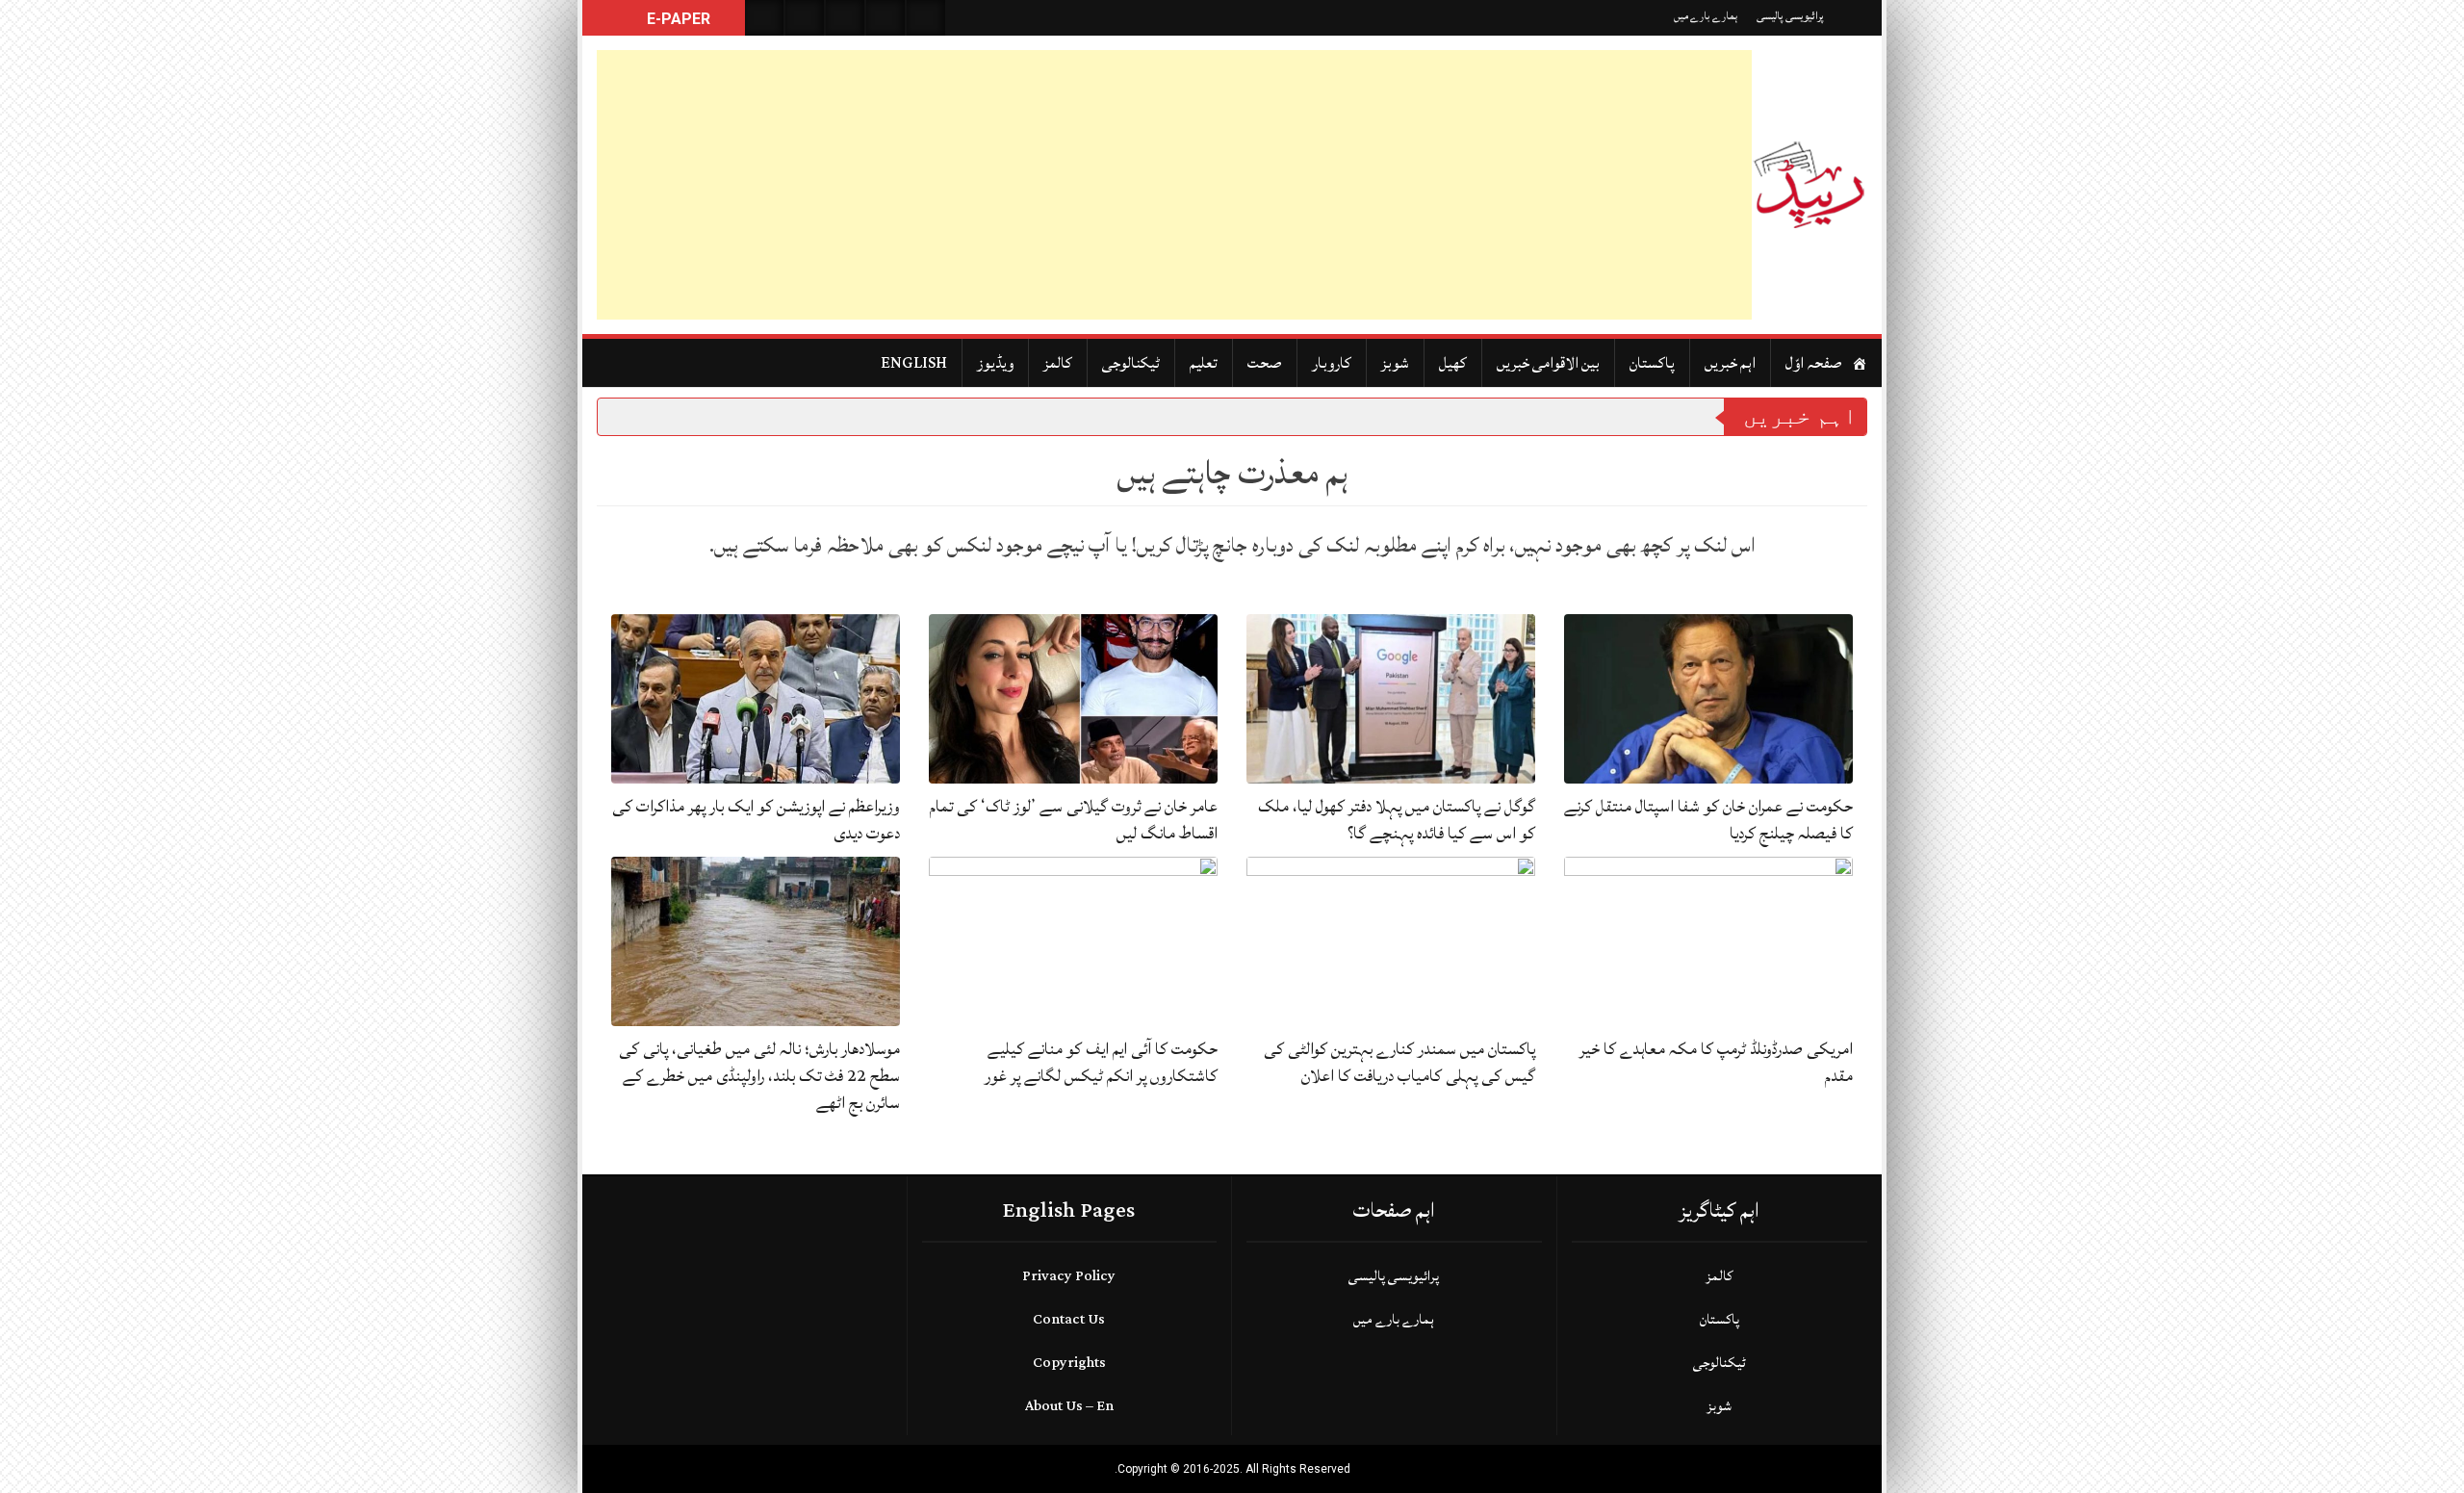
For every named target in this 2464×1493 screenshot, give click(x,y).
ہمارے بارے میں (1706, 16)
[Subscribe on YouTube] (885, 18)
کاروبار (1332, 363)
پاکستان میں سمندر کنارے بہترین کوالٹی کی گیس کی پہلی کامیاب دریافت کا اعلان (1399, 1062)
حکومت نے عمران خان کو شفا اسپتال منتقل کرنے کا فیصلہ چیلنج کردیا (1708, 820)
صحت (1265, 363)
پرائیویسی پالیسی (1790, 16)
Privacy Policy (1069, 1276)
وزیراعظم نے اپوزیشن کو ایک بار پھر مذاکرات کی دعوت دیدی (756, 820)
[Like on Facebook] (805, 18)
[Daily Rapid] (1809, 185)
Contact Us (1069, 1319)
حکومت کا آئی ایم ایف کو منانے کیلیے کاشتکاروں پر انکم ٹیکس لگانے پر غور (1101, 1062)
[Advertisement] (1174, 185)
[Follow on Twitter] (845, 18)
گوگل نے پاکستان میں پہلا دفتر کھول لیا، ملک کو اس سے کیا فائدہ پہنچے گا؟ (1397, 820)
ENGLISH (914, 363)
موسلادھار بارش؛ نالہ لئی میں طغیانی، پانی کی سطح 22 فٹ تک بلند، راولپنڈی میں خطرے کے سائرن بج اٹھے (759, 1076)
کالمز (1058, 363)
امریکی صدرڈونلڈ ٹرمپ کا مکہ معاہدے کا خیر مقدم (1716, 1062)
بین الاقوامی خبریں (1548, 363)
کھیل (1453, 363)
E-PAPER (677, 19)
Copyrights (1069, 1363)
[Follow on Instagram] (926, 18)
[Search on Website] (764, 18)
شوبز (1395, 363)
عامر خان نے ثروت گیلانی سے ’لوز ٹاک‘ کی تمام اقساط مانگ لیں (1074, 820)
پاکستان (1652, 363)
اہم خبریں (1730, 363)
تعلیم (1204, 363)
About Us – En (1069, 1406)
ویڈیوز (995, 363)
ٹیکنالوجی (1131, 363)
